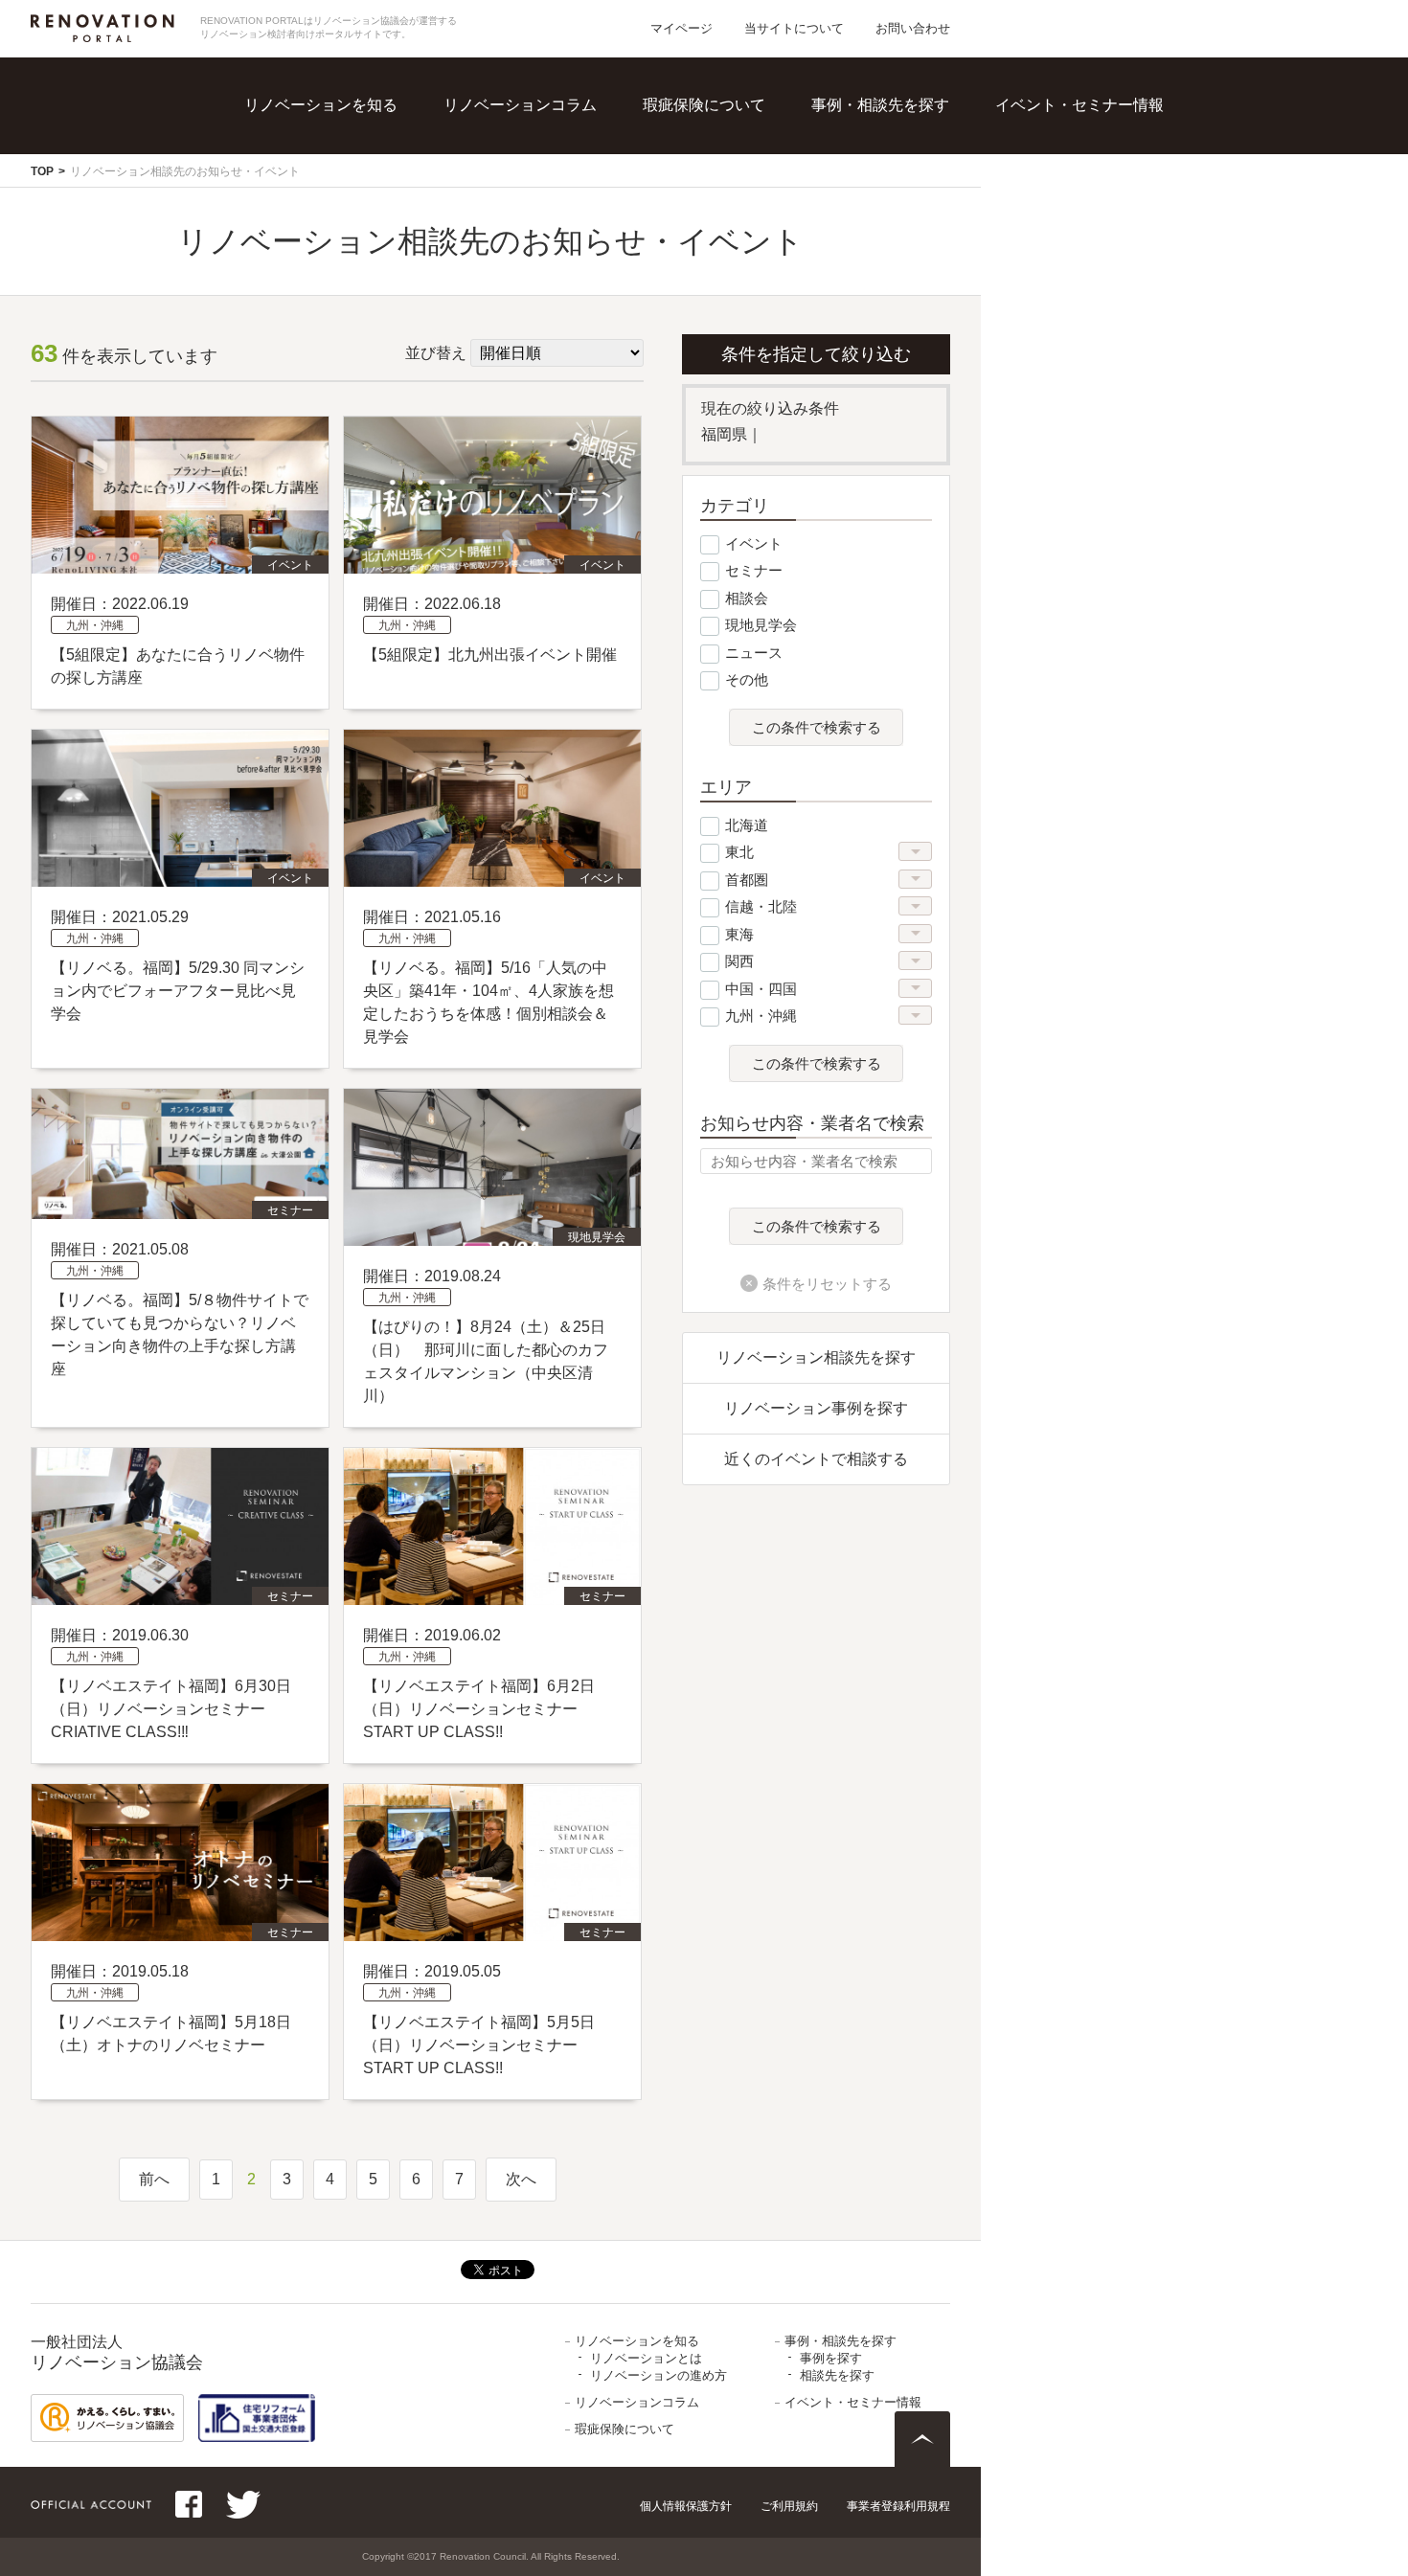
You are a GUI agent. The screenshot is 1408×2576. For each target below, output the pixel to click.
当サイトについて (794, 28)
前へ (154, 2179)
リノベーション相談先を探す (816, 1357)
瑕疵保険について (704, 105)
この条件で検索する (817, 728)
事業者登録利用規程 (898, 2506)
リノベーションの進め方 (377, 173)
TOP (42, 171)
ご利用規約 (789, 2506)
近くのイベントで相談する (816, 1459)
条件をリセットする (827, 1284)
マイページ (681, 28)
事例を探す (898, 134)
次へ (521, 2179)
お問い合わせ (913, 28)
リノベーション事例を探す (816, 1408)
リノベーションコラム (520, 105)
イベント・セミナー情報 (1079, 105)
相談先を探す (906, 173)
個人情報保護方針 (686, 2506)
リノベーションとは (362, 134)
